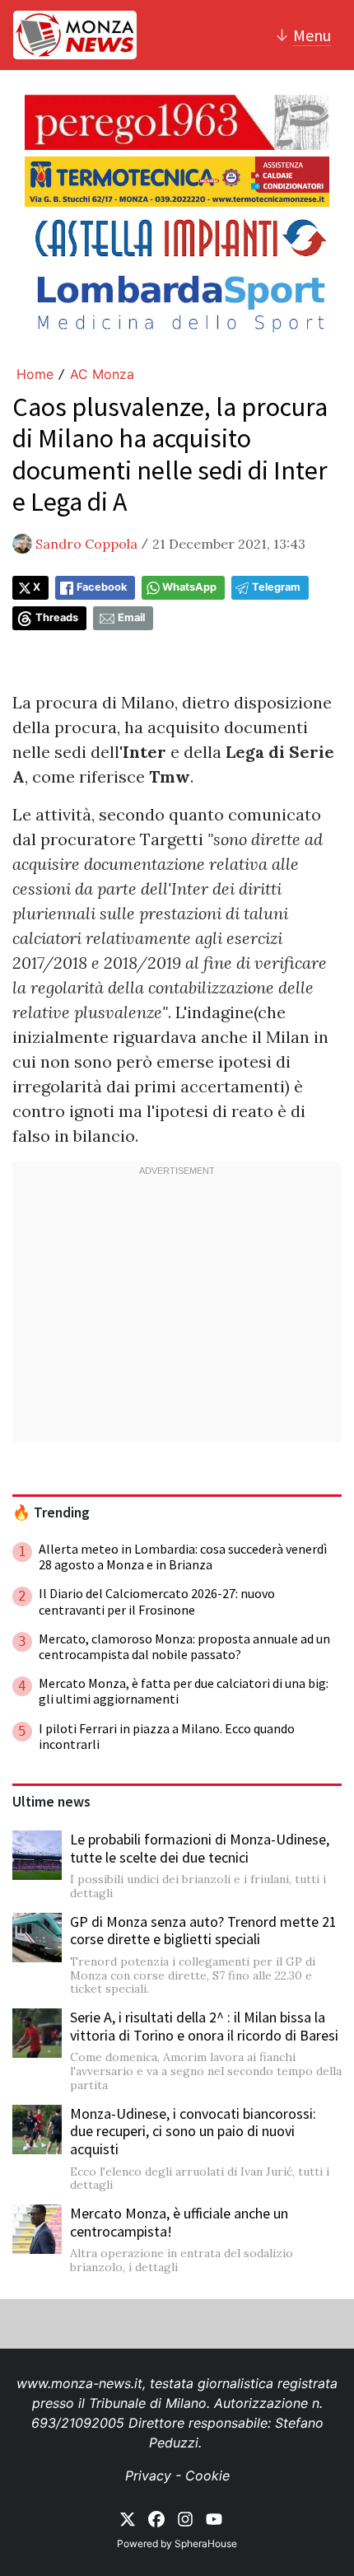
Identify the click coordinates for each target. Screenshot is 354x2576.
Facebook (102, 587)
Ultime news (51, 1802)
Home (35, 374)
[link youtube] (214, 2518)
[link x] (128, 2518)
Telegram (276, 587)
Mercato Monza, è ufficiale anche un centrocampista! (179, 2222)
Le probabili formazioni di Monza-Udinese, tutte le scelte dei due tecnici (200, 1848)
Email (131, 617)
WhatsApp (189, 587)
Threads (57, 617)
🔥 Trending (51, 1512)
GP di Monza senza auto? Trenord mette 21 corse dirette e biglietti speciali (203, 1931)
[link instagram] (185, 2518)
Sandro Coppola (86, 544)
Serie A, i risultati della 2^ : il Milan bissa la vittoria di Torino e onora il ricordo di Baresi (204, 2026)
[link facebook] (156, 2518)
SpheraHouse (206, 2543)
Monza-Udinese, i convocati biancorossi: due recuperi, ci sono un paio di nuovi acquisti (193, 2131)
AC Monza (102, 374)
